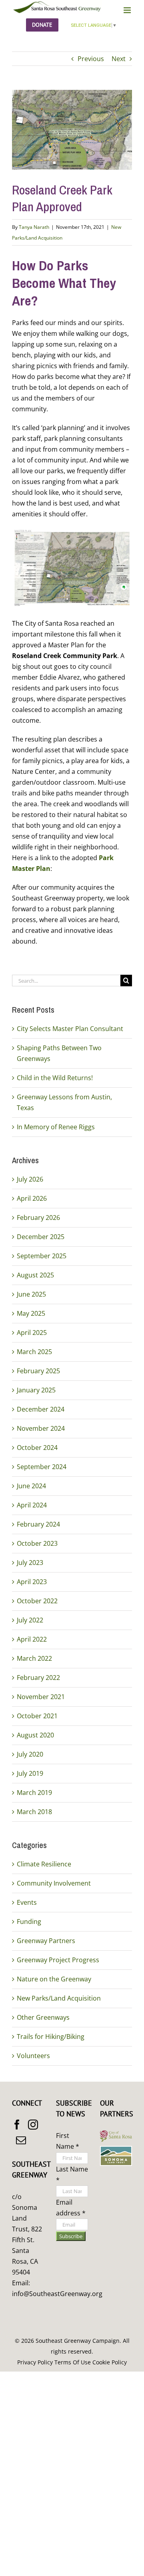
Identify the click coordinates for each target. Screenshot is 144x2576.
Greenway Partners (46, 1941)
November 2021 (41, 1697)
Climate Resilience (44, 1864)
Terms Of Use (73, 2362)
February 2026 (38, 1218)
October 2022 (37, 1601)
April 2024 (32, 1505)
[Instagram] (33, 2125)
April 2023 (32, 1582)
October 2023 (37, 1543)
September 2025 (42, 1256)
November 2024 (41, 1428)
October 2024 (37, 1448)
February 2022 (38, 1678)
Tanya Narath (34, 227)
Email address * (71, 2208)
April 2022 (32, 1639)
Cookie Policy (110, 2362)
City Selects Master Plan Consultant (70, 1029)
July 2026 (30, 1179)
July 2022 (30, 1620)
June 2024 (31, 1486)
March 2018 (34, 1812)
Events (27, 1902)
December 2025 (41, 1237)
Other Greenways (43, 2017)
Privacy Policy (35, 2362)
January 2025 (36, 1390)
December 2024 (41, 1409)
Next (119, 59)
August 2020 (35, 1735)
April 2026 (32, 1198)
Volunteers (33, 2056)
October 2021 (37, 1716)
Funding (29, 1922)
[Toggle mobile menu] (128, 10)
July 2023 (30, 1563)
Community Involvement (54, 1883)
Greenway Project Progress (58, 1960)
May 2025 (31, 1313)
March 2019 (34, 1793)
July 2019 (30, 1773)
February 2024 (38, 1524)
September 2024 (42, 1467)
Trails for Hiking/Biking (51, 2037)
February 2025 (38, 1371)
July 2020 (30, 1754)
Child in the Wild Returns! (55, 1078)
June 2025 (31, 1294)
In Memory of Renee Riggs (56, 1127)
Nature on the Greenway (54, 1979)
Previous (91, 59)
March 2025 (34, 1352)
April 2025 (32, 1333)
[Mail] (21, 2140)
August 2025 (35, 1275)
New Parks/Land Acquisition (59, 1998)
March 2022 (34, 1658)
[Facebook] (17, 2125)
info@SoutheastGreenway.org (57, 2294)
